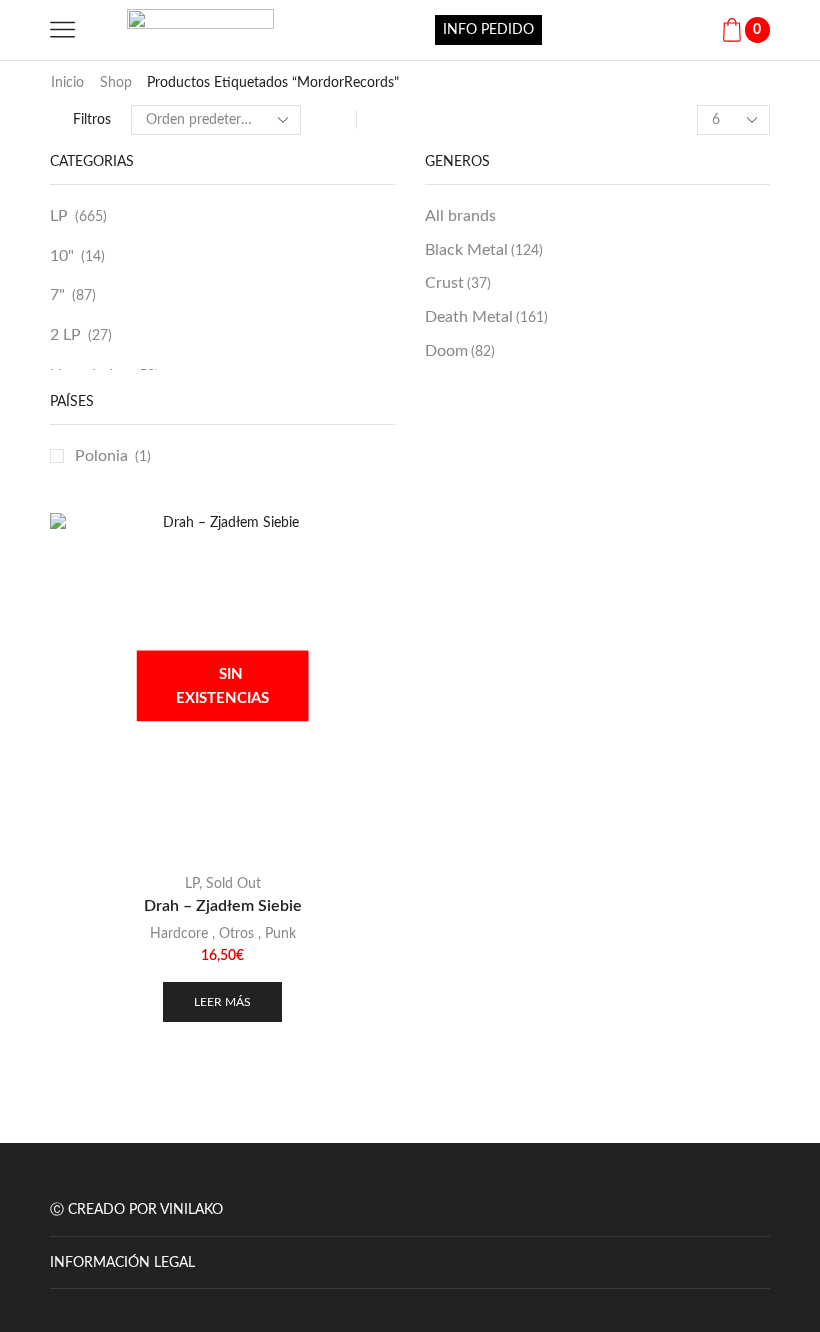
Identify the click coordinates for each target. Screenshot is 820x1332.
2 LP (65, 335)
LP (59, 216)
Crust (458, 283)
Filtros (92, 120)
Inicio (67, 83)
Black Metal (484, 250)
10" (62, 256)
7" (57, 295)
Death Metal (486, 317)
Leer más (222, 1002)
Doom (460, 351)
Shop (116, 83)
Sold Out (233, 884)
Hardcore (179, 934)
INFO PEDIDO (488, 30)
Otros (236, 934)
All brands (460, 216)
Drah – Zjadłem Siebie (223, 906)
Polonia (101, 456)
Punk (280, 934)
